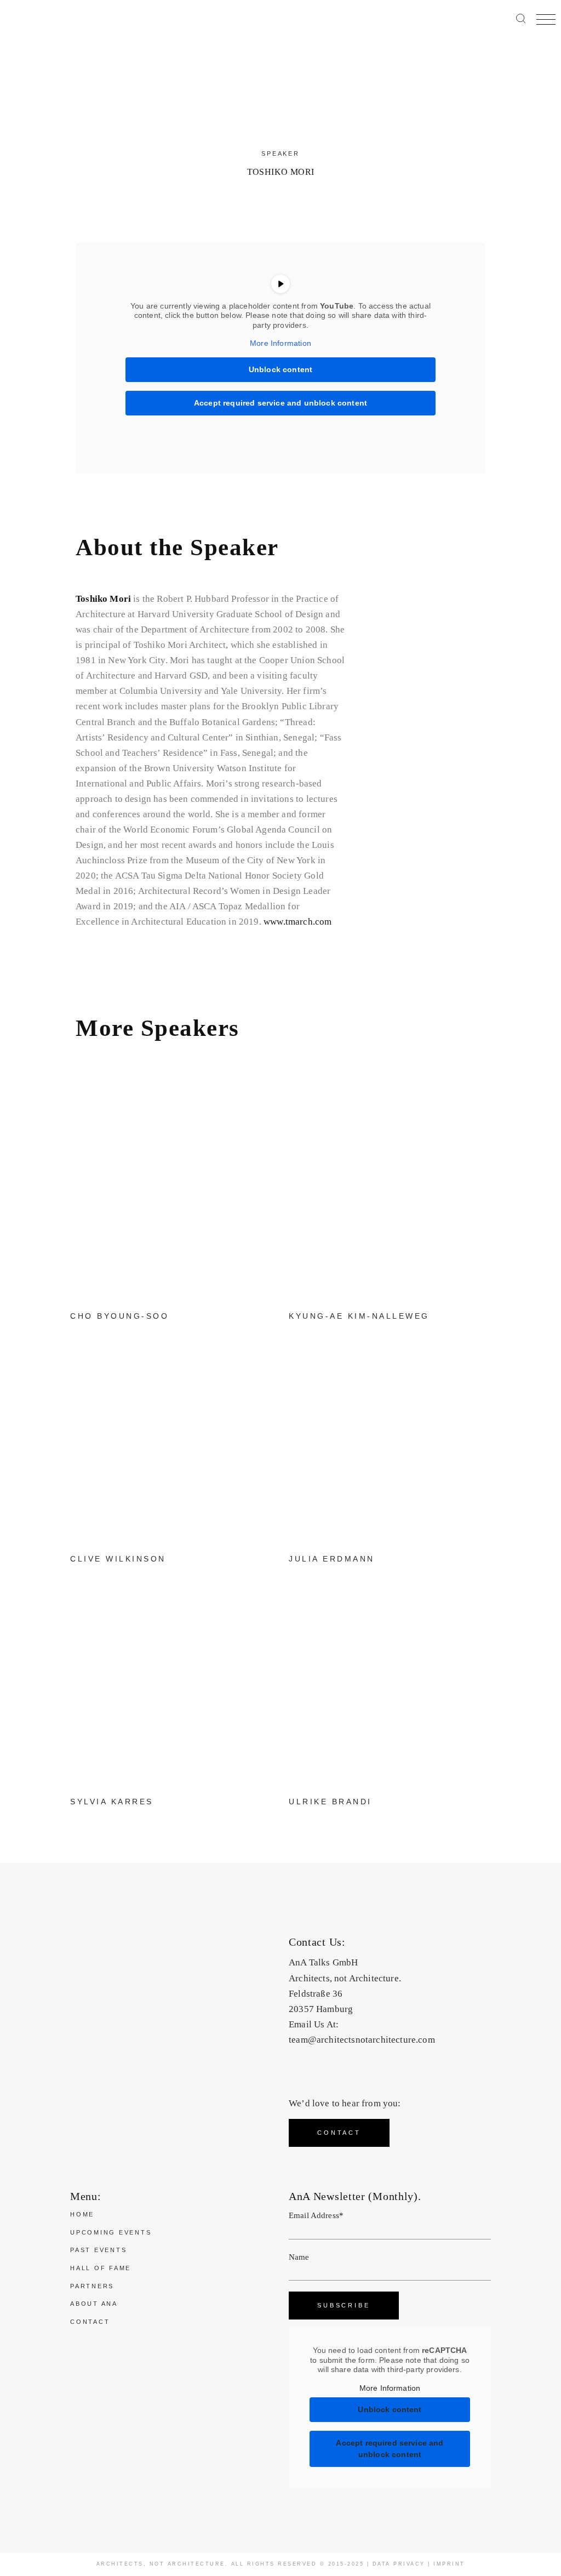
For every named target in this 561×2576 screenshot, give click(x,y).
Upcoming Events (111, 2232)
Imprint (449, 2564)
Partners (92, 2286)
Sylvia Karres (112, 1802)
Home (82, 2214)
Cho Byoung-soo (119, 1316)
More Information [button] (280, 343)
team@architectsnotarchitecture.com (362, 2040)
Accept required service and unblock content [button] (280, 403)
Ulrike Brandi (330, 1802)
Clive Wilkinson (118, 1559)
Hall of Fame (101, 2268)
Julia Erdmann (332, 1559)
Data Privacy (399, 2564)
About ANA (94, 2304)
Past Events (98, 2250)
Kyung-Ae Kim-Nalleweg (359, 1316)
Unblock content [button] (281, 369)
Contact (90, 2322)
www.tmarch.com (297, 922)
